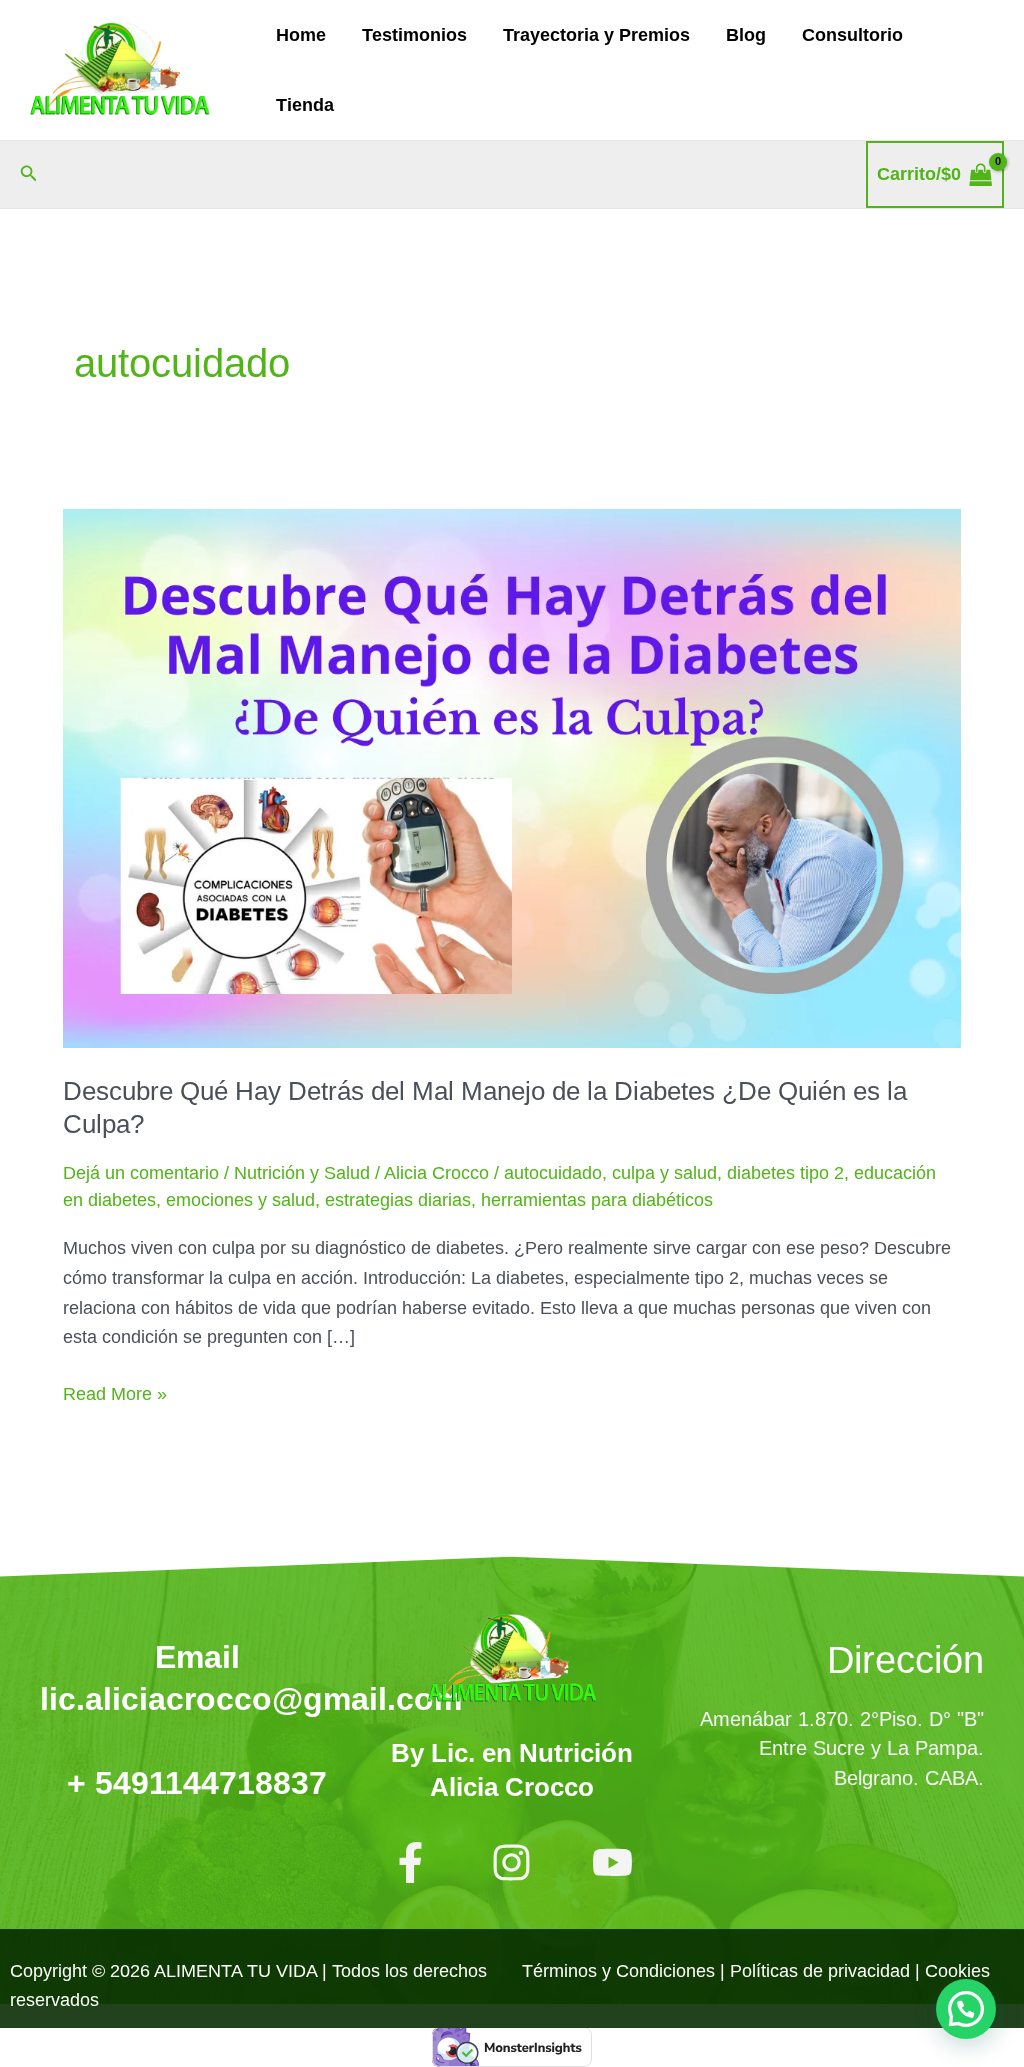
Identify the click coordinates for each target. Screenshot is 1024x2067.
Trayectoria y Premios (596, 35)
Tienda (305, 105)
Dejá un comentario (141, 1173)
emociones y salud (240, 1200)
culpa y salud (664, 1173)
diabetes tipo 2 (785, 1173)
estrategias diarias (398, 1200)
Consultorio (852, 35)
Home (301, 35)
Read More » (115, 1392)
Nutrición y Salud (302, 1173)
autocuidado (553, 1173)
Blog (746, 35)
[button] (29, 174)
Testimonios (414, 35)
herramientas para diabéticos (597, 1200)
